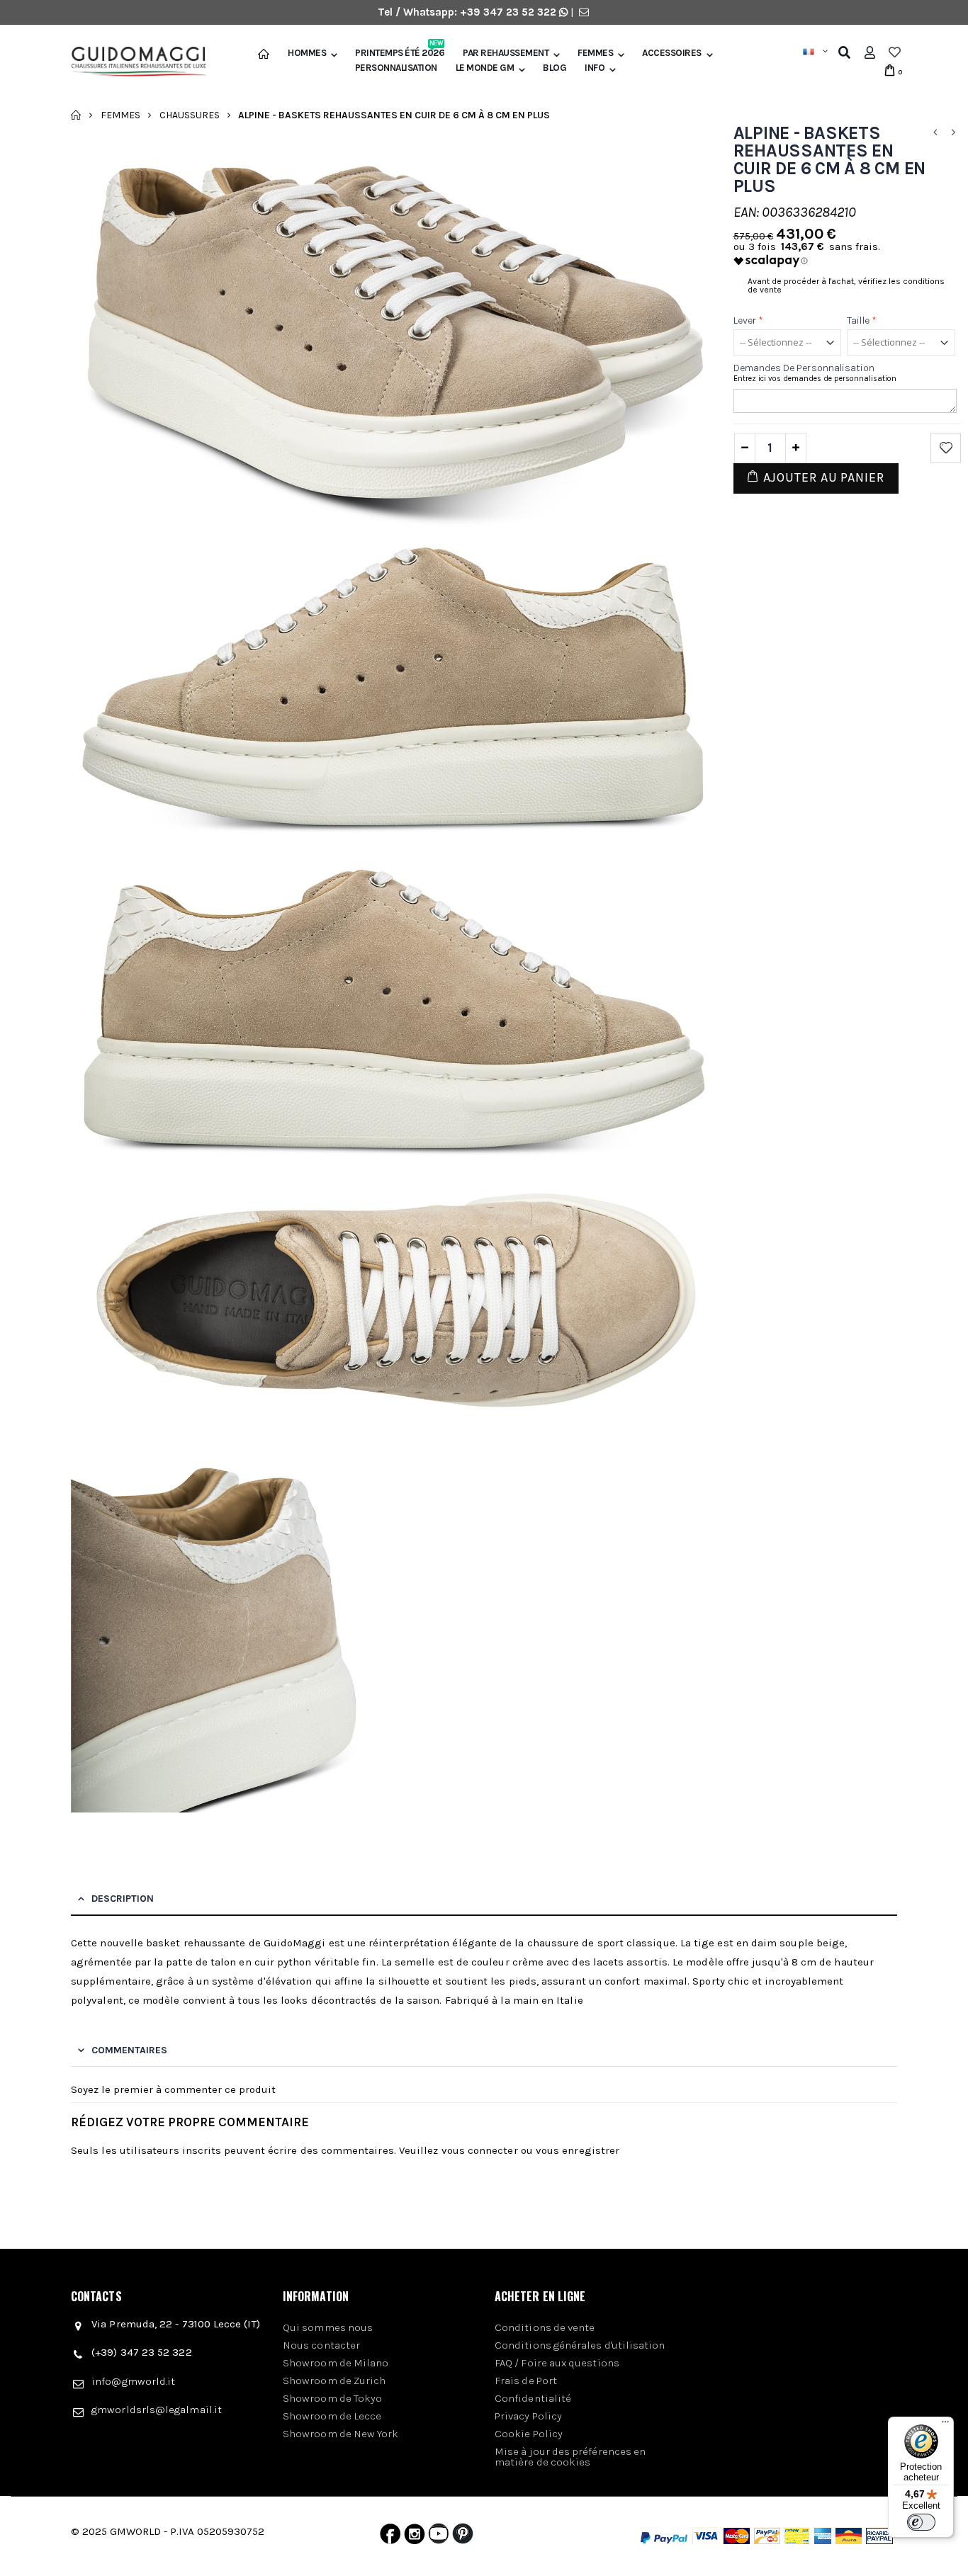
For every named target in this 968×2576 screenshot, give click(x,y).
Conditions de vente (545, 2327)
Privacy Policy (528, 2416)
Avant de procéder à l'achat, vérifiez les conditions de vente (846, 285)
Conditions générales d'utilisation (580, 2345)
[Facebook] (390, 2537)
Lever (749, 320)
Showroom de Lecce (332, 2416)
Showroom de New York (341, 2434)
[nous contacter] (584, 12)
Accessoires (672, 53)
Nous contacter (321, 2345)
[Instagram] (415, 2537)
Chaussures (190, 114)
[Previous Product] (935, 133)
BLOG (555, 68)
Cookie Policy (529, 2434)
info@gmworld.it (133, 2381)
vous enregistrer (578, 2150)
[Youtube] (439, 2537)
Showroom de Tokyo (332, 2398)
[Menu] (945, 2425)
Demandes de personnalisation (804, 368)
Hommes (307, 53)
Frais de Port (526, 2381)
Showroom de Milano (336, 2363)
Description (123, 1899)
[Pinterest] (463, 2537)
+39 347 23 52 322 (510, 12)
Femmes (595, 53)
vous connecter (480, 2150)
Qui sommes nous (328, 2327)
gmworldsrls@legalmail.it (157, 2410)
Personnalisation (396, 68)
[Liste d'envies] (895, 52)
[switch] (921, 2522)
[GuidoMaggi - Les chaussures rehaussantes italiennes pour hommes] (133, 63)
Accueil (76, 115)
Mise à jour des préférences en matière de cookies (570, 2457)
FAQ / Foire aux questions (557, 2363)
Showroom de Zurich (334, 2381)
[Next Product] (953, 133)
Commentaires (129, 2050)
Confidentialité (533, 2398)
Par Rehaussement (506, 53)
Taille (862, 320)
